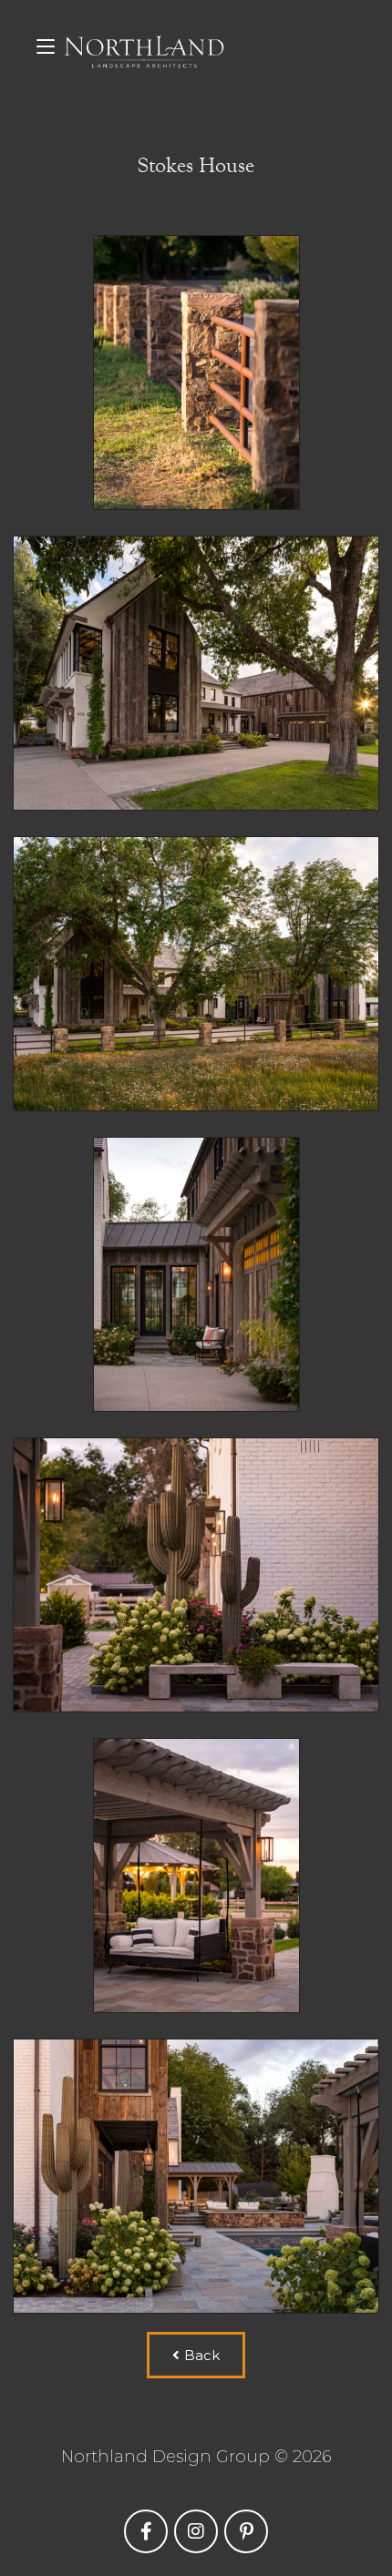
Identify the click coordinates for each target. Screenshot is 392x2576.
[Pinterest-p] (246, 2531)
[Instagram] (196, 2531)
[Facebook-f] (146, 2531)
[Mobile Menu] (46, 45)
